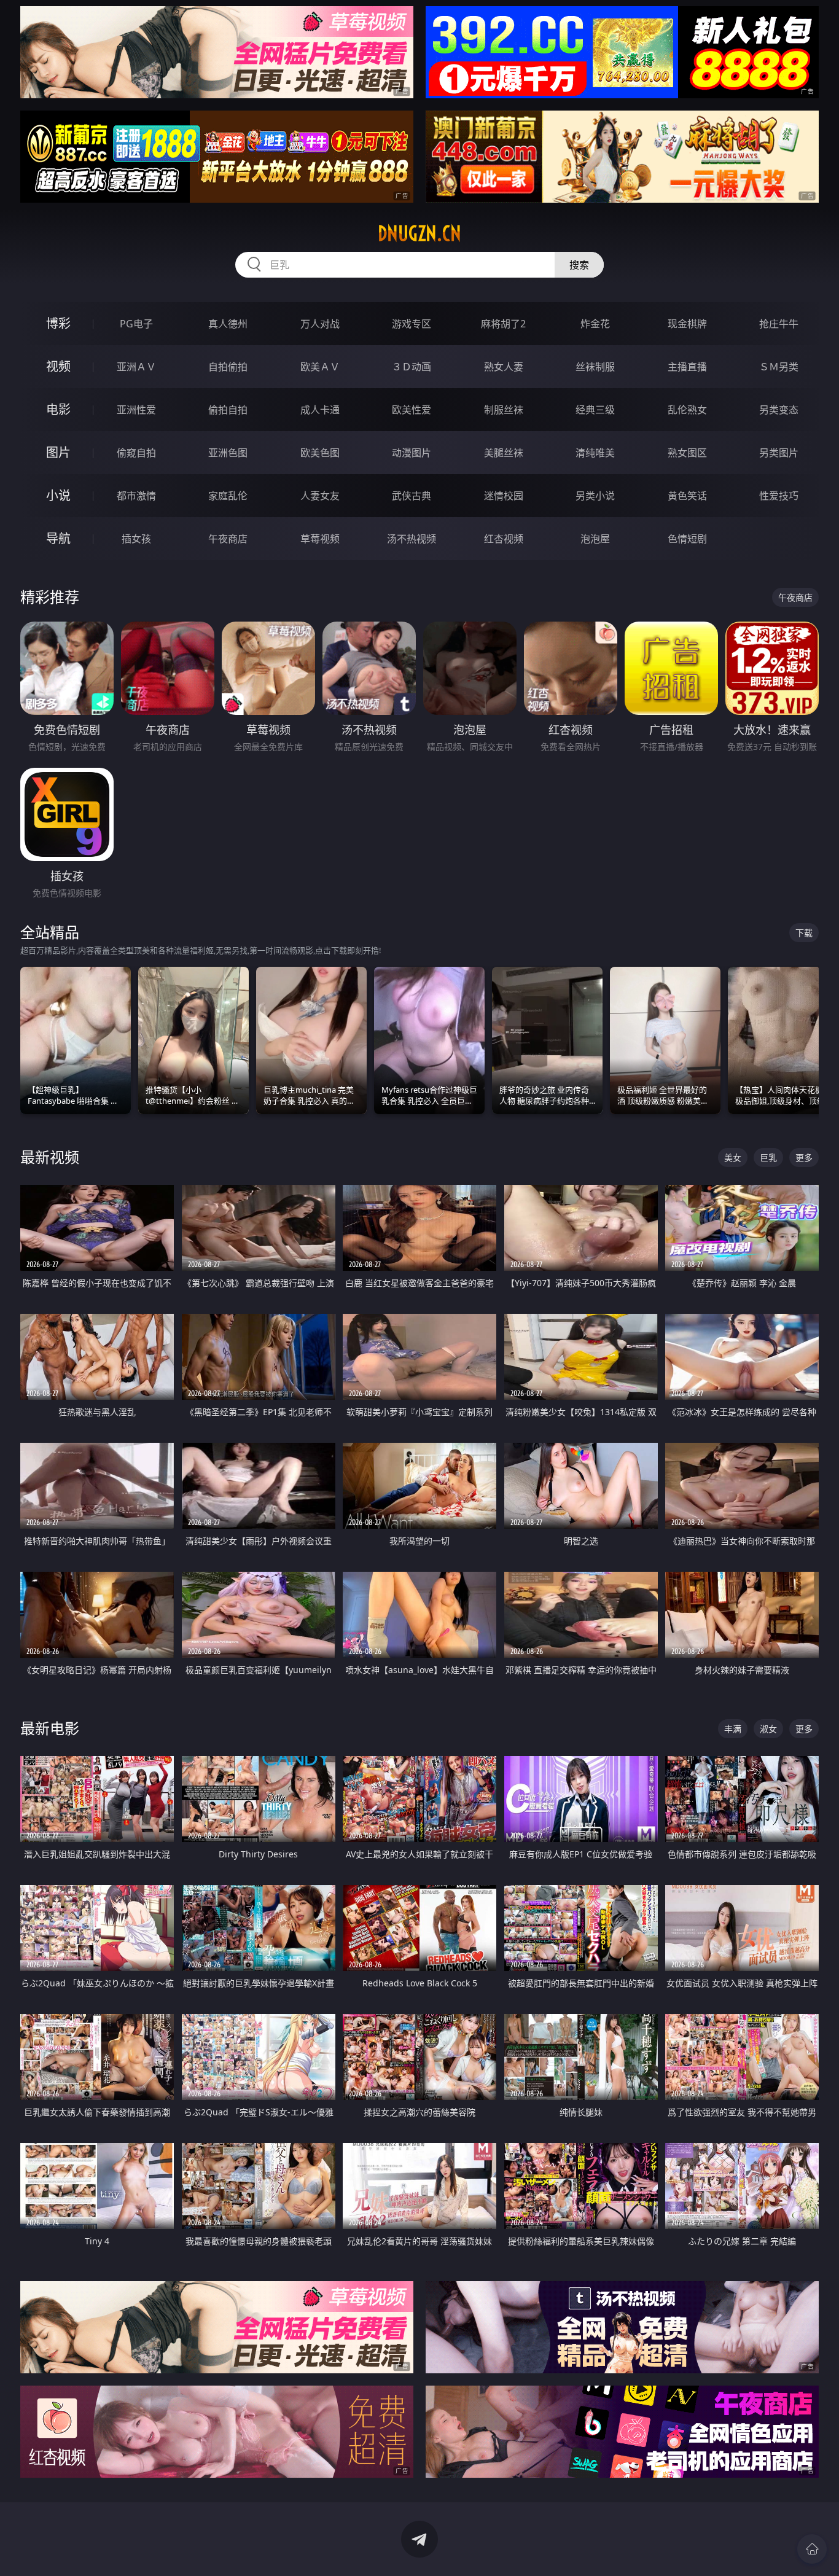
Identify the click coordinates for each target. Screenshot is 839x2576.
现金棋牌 (687, 324)
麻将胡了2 (503, 324)
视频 (58, 366)
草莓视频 (320, 539)
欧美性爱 (412, 410)
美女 (733, 1157)
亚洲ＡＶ (136, 367)
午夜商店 (228, 539)
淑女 (768, 1729)
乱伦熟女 (687, 410)
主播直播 (687, 367)
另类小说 (595, 496)
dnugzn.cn (419, 233)
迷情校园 (504, 496)
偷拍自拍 (228, 410)
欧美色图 (320, 453)
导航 (58, 538)
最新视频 (50, 1157)
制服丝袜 (504, 410)
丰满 (733, 1729)
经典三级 (595, 410)
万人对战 (320, 324)
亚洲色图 (228, 453)
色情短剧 (687, 539)
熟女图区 (687, 453)
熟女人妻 (504, 367)
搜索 (579, 265)
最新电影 (50, 1728)
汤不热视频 (412, 539)
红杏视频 (504, 539)
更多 (804, 1157)
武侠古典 (412, 496)
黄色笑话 (687, 496)
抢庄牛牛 (779, 324)
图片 (58, 452)
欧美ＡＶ (320, 367)
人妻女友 (320, 496)
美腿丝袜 (504, 453)
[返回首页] (812, 2549)
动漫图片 (412, 453)
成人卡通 (320, 410)
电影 (58, 409)
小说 (58, 495)
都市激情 (136, 496)
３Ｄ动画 (412, 367)
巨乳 (768, 1157)
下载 (804, 933)
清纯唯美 (595, 453)
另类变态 (779, 410)
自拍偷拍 (228, 367)
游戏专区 (412, 324)
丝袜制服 (595, 367)
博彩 (58, 323)
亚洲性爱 (136, 410)
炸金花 (595, 324)
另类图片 (779, 453)
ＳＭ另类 (779, 367)
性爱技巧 (779, 496)
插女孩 (136, 539)
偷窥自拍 (136, 453)
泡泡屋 (595, 539)
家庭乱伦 (228, 496)
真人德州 (228, 324)
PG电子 (136, 324)
